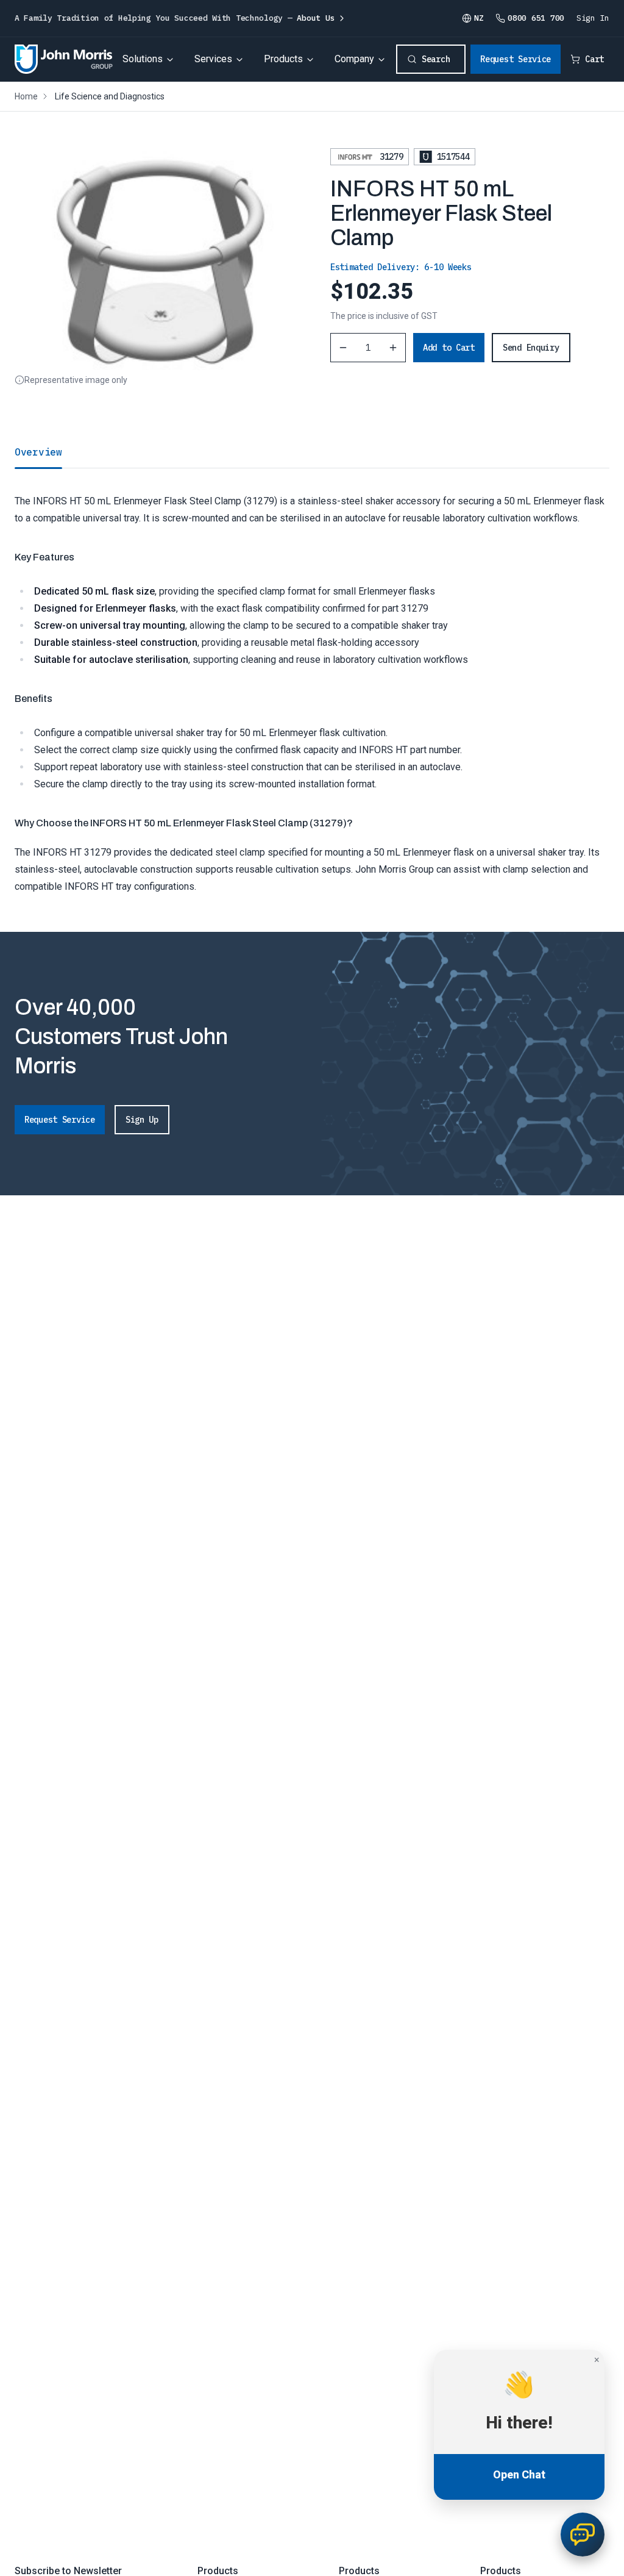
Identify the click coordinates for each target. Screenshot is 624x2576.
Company (354, 59)
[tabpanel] (312, 682)
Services (213, 59)
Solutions (143, 59)
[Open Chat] (583, 2535)
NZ (479, 18)
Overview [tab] (38, 452)
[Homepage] (64, 59)
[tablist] (312, 452)
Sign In (593, 18)
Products (283, 59)
